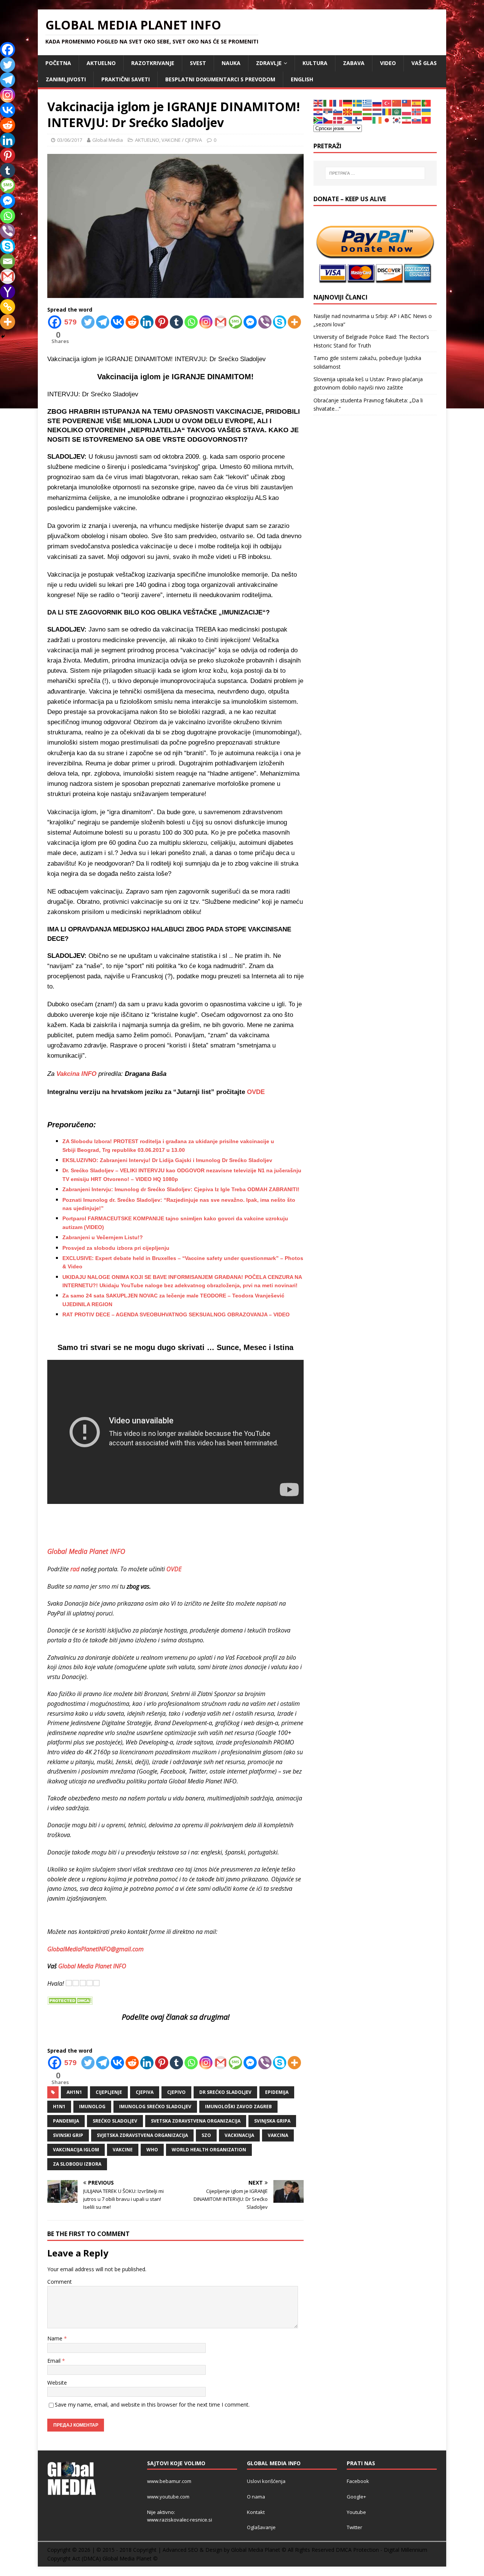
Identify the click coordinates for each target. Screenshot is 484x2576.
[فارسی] (407, 120)
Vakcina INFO (76, 1074)
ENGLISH (302, 79)
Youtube (356, 2512)
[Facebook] (8, 50)
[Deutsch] (348, 103)
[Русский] (377, 103)
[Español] (417, 103)
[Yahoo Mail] (8, 292)
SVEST (198, 63)
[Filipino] (348, 120)
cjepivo (176, 2092)
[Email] (8, 261)
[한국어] (397, 120)
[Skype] (280, 322)
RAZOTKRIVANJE (153, 63)
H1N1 (59, 2107)
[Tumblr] (176, 322)
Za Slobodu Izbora (77, 2164)
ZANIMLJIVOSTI (66, 79)
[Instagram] (206, 322)
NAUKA (231, 63)
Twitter (354, 2527)
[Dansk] (338, 120)
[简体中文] (397, 103)
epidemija (277, 2092)
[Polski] (407, 111)
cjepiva (145, 2092)
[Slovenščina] (338, 111)
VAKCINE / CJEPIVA (182, 140)
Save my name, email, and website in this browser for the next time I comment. (152, 2405)
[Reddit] (132, 322)
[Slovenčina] (417, 120)
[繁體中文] (407, 103)
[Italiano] (328, 103)
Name (56, 2338)
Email (55, 2361)
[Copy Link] (8, 307)
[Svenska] (358, 103)
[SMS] (235, 322)
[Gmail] (221, 322)
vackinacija (239, 2135)
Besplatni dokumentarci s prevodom (220, 79)
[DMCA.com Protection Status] (70, 2000)
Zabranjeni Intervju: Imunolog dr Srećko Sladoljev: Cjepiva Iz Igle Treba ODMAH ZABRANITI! (181, 1189)
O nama (256, 2497)
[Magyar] (368, 111)
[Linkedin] (147, 322)
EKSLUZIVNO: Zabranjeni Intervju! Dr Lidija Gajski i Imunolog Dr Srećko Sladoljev (167, 1160)
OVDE (256, 1092)
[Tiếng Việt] (427, 120)
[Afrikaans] (318, 120)
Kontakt (256, 2512)
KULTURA (315, 63)
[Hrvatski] (318, 111)
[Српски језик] (328, 111)
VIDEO (388, 63)
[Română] (387, 111)
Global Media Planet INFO (92, 1966)
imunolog (92, 2107)
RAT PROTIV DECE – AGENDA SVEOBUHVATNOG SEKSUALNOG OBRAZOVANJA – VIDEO (176, 1314)
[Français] (338, 103)
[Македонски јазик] (348, 111)
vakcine (123, 2150)
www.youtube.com (168, 2497)
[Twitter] (88, 322)
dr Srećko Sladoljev (225, 2092)
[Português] (427, 103)
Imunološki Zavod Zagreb (238, 2107)
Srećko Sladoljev (115, 2121)
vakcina (278, 2135)
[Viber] (265, 322)
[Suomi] (358, 120)
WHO (152, 2150)
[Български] (358, 111)
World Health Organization (209, 2150)
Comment (60, 2282)
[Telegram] (103, 322)
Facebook (358, 2481)
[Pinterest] (162, 322)
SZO (206, 2135)
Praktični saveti (126, 79)
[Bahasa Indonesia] (368, 120)
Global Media (108, 140)
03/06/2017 (70, 140)
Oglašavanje (261, 2527)
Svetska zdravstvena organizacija (196, 2121)
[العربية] (397, 111)
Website (57, 2383)
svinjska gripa (272, 2121)
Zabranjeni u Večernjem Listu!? (103, 1237)
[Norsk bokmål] (417, 111)
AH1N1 (74, 2092)
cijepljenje (109, 2092)
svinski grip (68, 2135)
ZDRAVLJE (269, 63)
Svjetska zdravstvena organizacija (142, 2135)
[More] (294, 322)
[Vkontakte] (117, 322)
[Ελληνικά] (368, 103)
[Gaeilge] (377, 120)
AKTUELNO (101, 63)
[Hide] (3, 337)
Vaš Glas (424, 63)
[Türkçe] (387, 103)
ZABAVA (354, 63)
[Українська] (427, 111)
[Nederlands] (377, 111)
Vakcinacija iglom (76, 2150)
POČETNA (58, 63)
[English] (318, 103)
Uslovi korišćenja (266, 2481)
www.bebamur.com (169, 2481)
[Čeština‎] (328, 120)
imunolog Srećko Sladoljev (155, 2107)
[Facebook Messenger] (250, 322)
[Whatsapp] (191, 322)
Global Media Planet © (130, 2558)
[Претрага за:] (375, 173)
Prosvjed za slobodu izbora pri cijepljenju (116, 1248)
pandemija (66, 2121)
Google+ (356, 2497)
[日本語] (387, 120)
